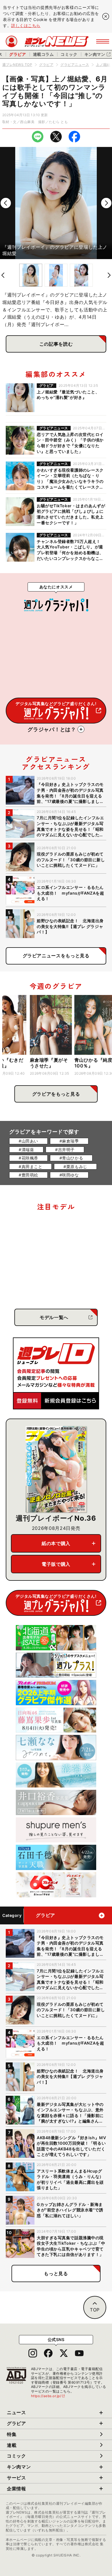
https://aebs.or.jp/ (48, 2396)
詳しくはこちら (26, 25)
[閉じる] (106, 16)
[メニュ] (103, 41)
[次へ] (106, 203)
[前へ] (6, 203)
